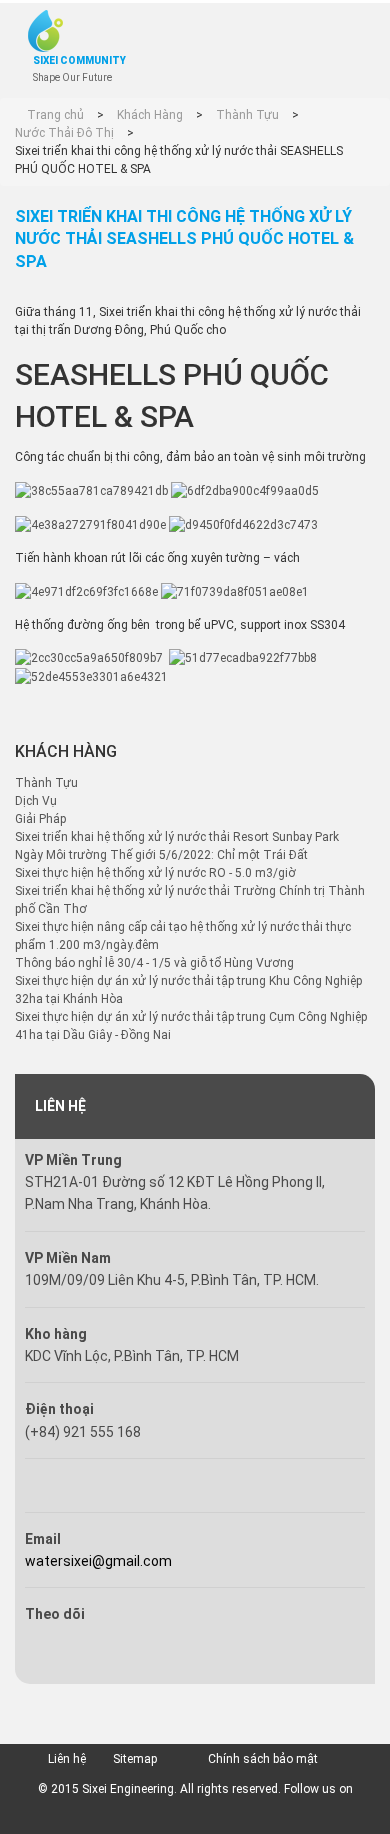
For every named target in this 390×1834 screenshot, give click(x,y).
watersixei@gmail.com (98, 1561)
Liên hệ (67, 1759)
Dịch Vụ (36, 801)
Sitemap (135, 1759)
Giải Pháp (40, 819)
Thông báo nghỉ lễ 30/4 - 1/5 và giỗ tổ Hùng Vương (154, 963)
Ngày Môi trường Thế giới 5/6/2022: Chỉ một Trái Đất (161, 855)
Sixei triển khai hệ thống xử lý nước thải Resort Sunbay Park (177, 837)
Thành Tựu (46, 783)
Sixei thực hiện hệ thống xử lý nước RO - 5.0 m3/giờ (155, 873)
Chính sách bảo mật (263, 1759)
